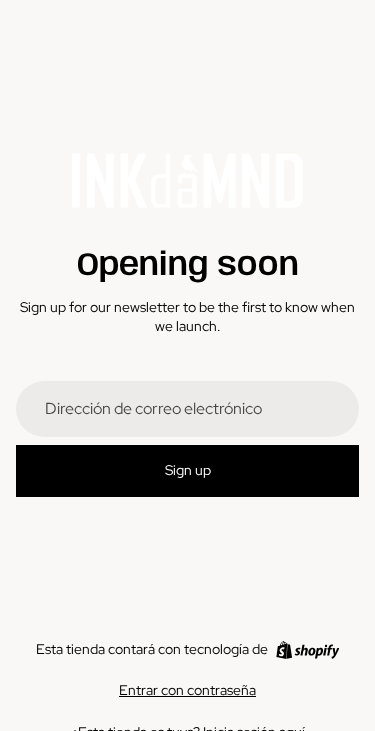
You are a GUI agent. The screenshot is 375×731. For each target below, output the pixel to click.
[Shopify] (307, 650)
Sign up (188, 470)
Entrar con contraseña (187, 690)
